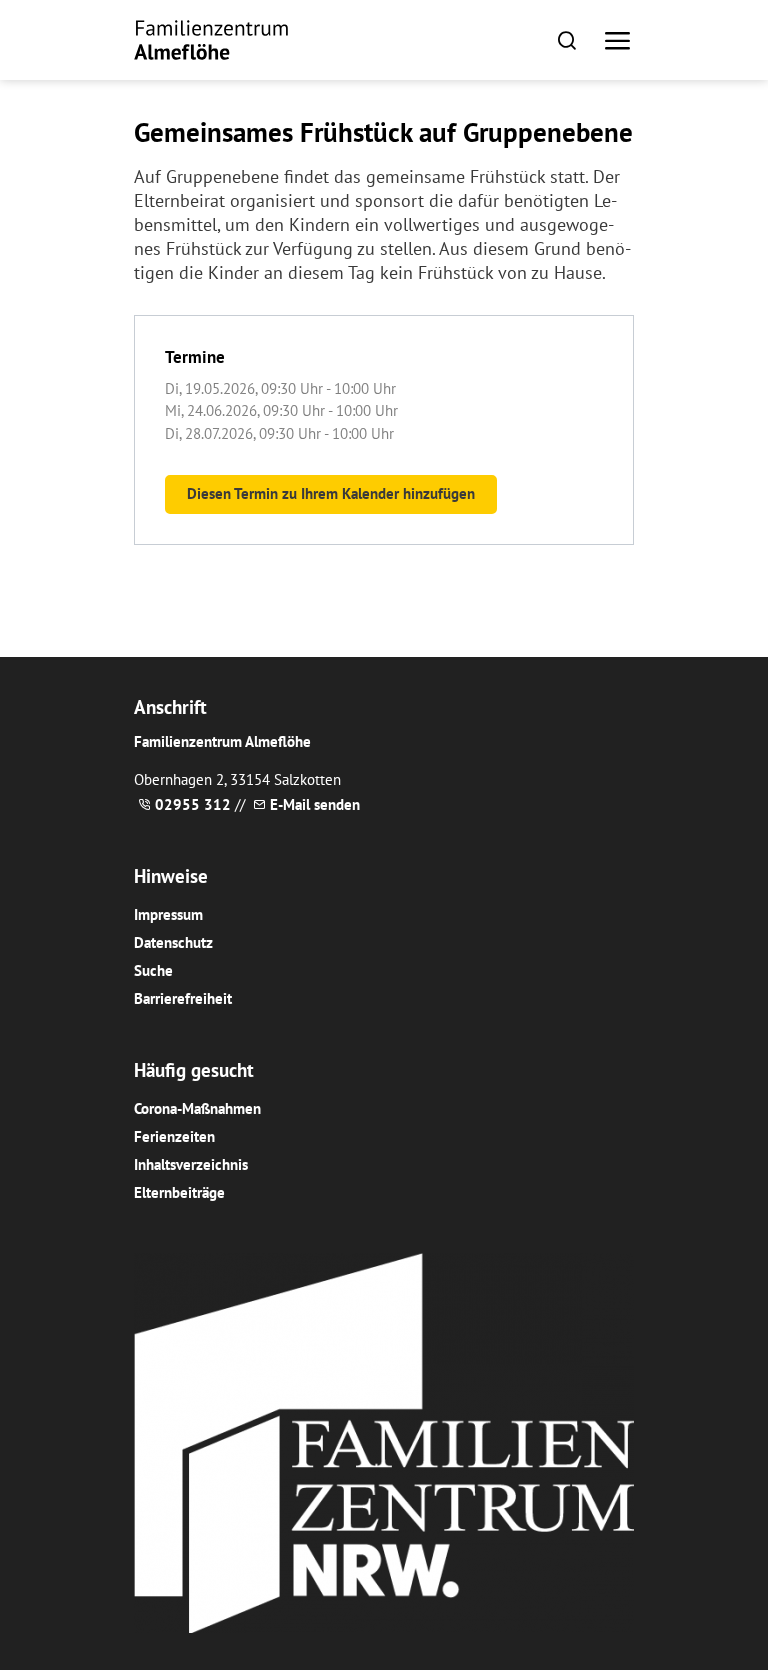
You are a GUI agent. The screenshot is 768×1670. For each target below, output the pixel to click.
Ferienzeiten (174, 1136)
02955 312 (193, 804)
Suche (153, 970)
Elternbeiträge (179, 1192)
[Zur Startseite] (211, 40)
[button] (566, 39)
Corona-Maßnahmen (197, 1108)
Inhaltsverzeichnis (191, 1164)
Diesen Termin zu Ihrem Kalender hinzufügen (331, 493)
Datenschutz (173, 942)
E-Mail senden (315, 804)
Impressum (168, 914)
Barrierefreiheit (183, 998)
